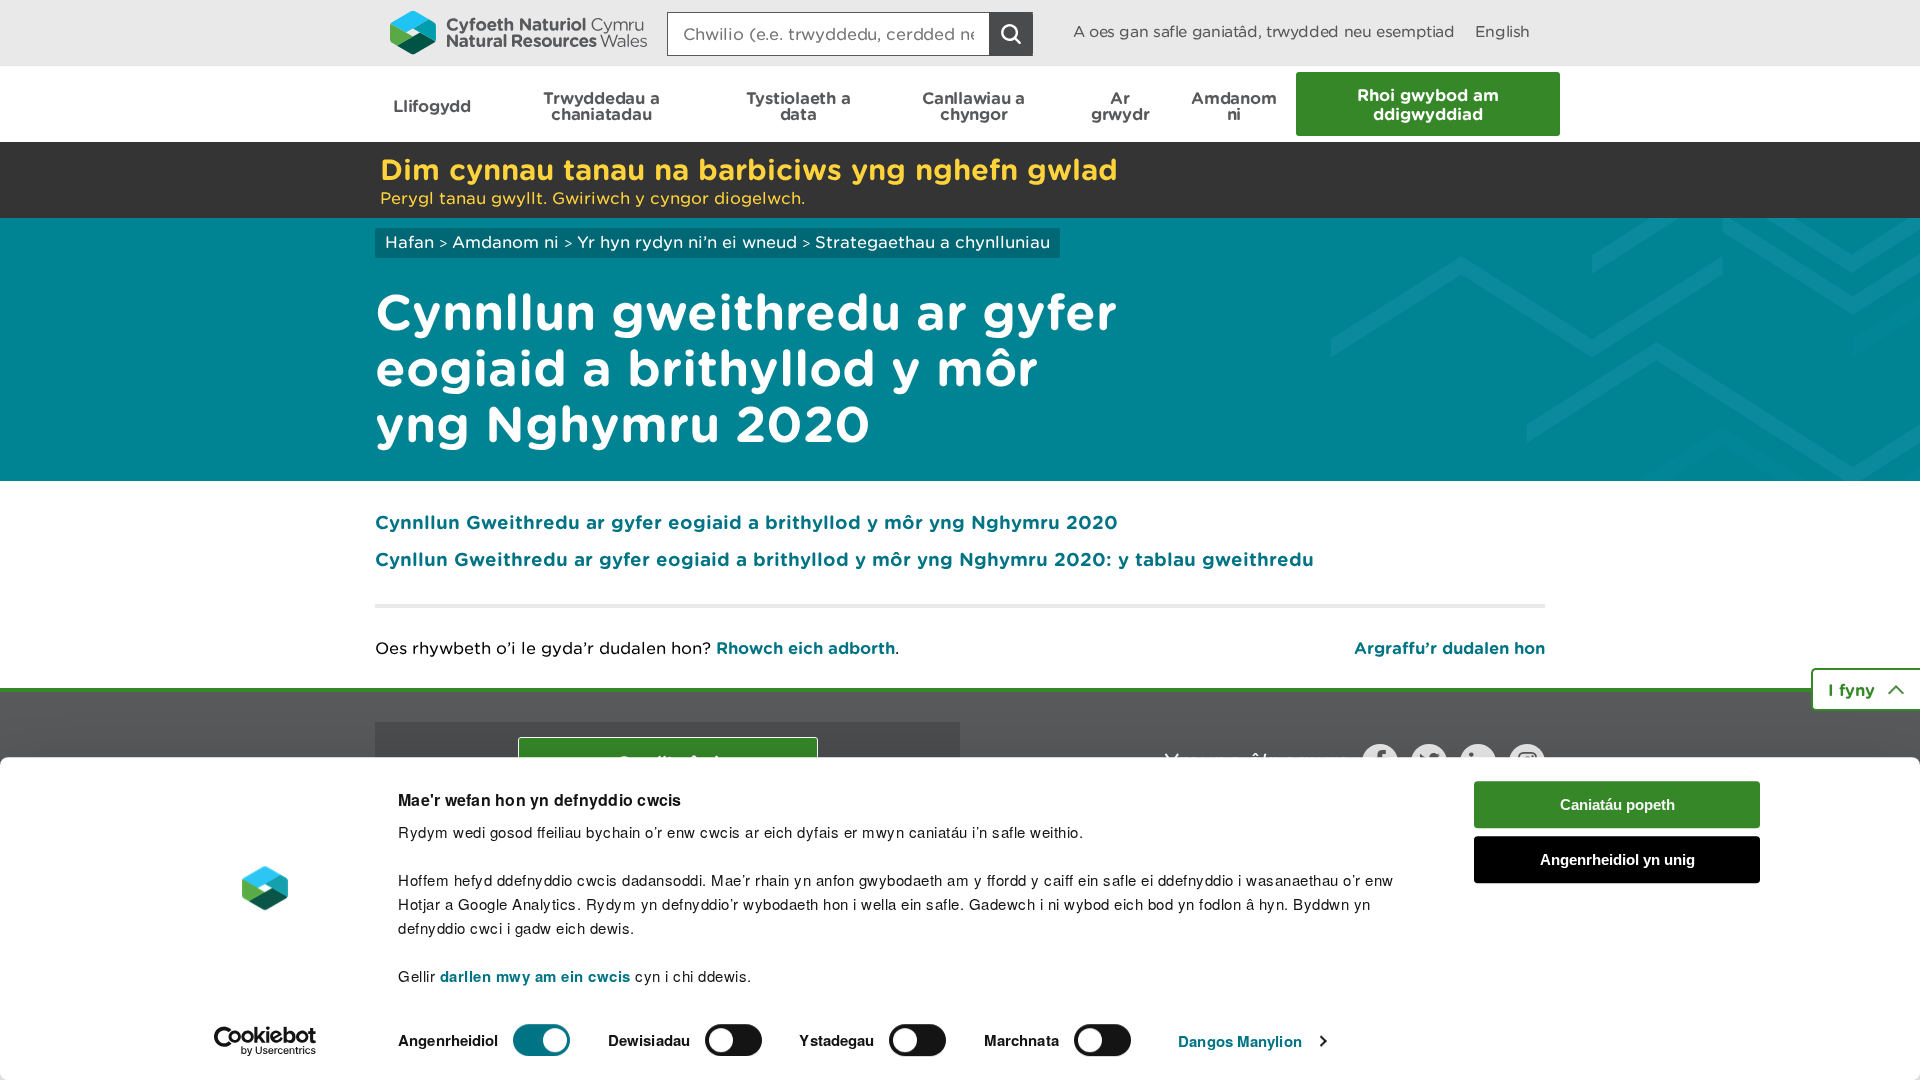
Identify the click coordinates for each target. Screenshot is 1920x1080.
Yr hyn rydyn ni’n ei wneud (687, 242)
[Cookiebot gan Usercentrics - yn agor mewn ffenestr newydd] (265, 1041)
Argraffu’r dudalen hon (1449, 647)
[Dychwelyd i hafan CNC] (518, 32)
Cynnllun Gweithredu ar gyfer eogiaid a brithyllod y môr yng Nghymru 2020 (746, 522)
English (1502, 31)
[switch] (733, 1040)
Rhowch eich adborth (805, 647)
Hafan (409, 242)
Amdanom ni (505, 242)
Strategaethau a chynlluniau (932, 242)
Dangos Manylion (1240, 1041)
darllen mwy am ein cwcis (535, 976)
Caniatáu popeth (1617, 804)
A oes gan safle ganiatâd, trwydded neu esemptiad (1264, 31)
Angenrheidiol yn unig (1617, 859)
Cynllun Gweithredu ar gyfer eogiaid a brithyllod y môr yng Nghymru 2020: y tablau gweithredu (844, 559)
